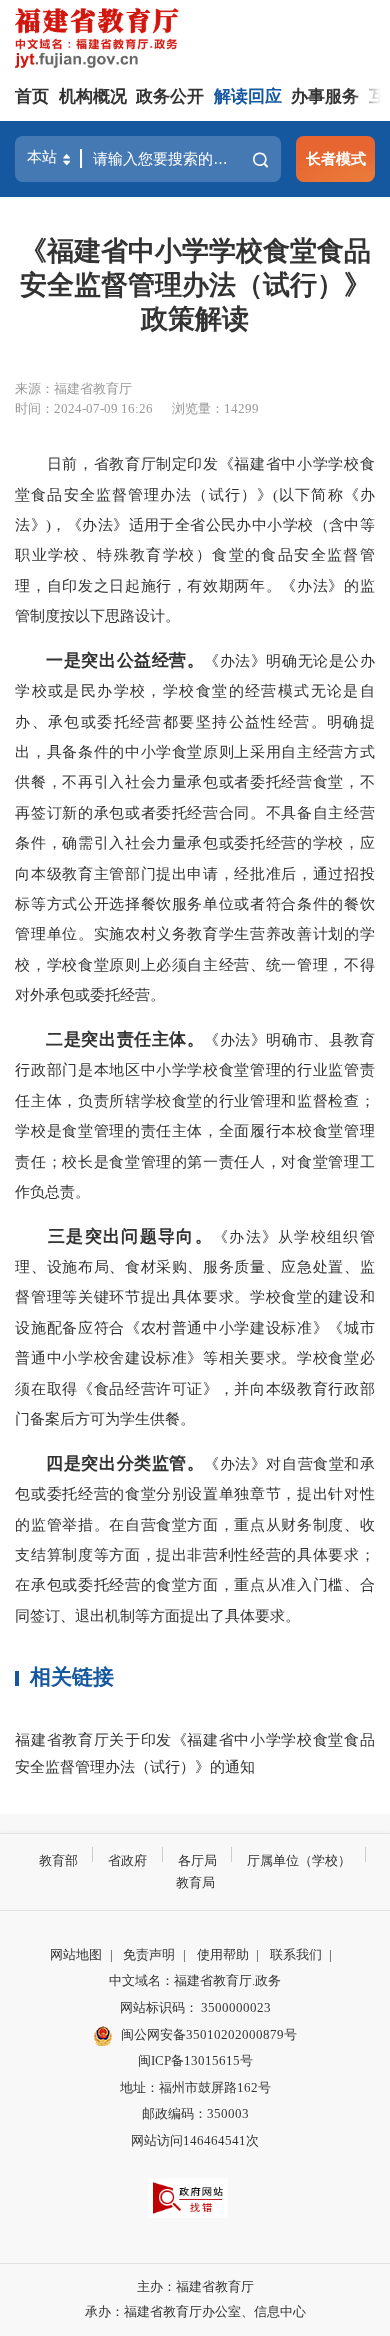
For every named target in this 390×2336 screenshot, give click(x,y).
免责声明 (149, 1954)
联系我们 (296, 1954)
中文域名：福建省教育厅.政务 (195, 1980)
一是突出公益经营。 (125, 660)
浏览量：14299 (215, 408)
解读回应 (248, 96)
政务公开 (170, 96)
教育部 (58, 1860)
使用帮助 (223, 1954)
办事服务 (325, 96)
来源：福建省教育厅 (73, 388)
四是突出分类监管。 (125, 1463)
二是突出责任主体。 (125, 1039)
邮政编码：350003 (195, 2113)
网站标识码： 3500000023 (195, 2007)
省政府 (127, 1860)
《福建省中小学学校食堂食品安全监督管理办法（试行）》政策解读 (195, 285)
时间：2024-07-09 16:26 (84, 408)
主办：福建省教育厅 (195, 2286)
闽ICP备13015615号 (195, 2060)
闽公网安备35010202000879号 (209, 2034)
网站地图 (76, 1954)
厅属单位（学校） (299, 1860)
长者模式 (336, 158)
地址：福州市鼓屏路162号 (195, 2087)
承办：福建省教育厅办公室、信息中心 (195, 2311)
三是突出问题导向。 (130, 1236)
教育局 (195, 1882)
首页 (32, 96)
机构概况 (93, 96)
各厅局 (197, 1860)
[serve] (100, 40)
